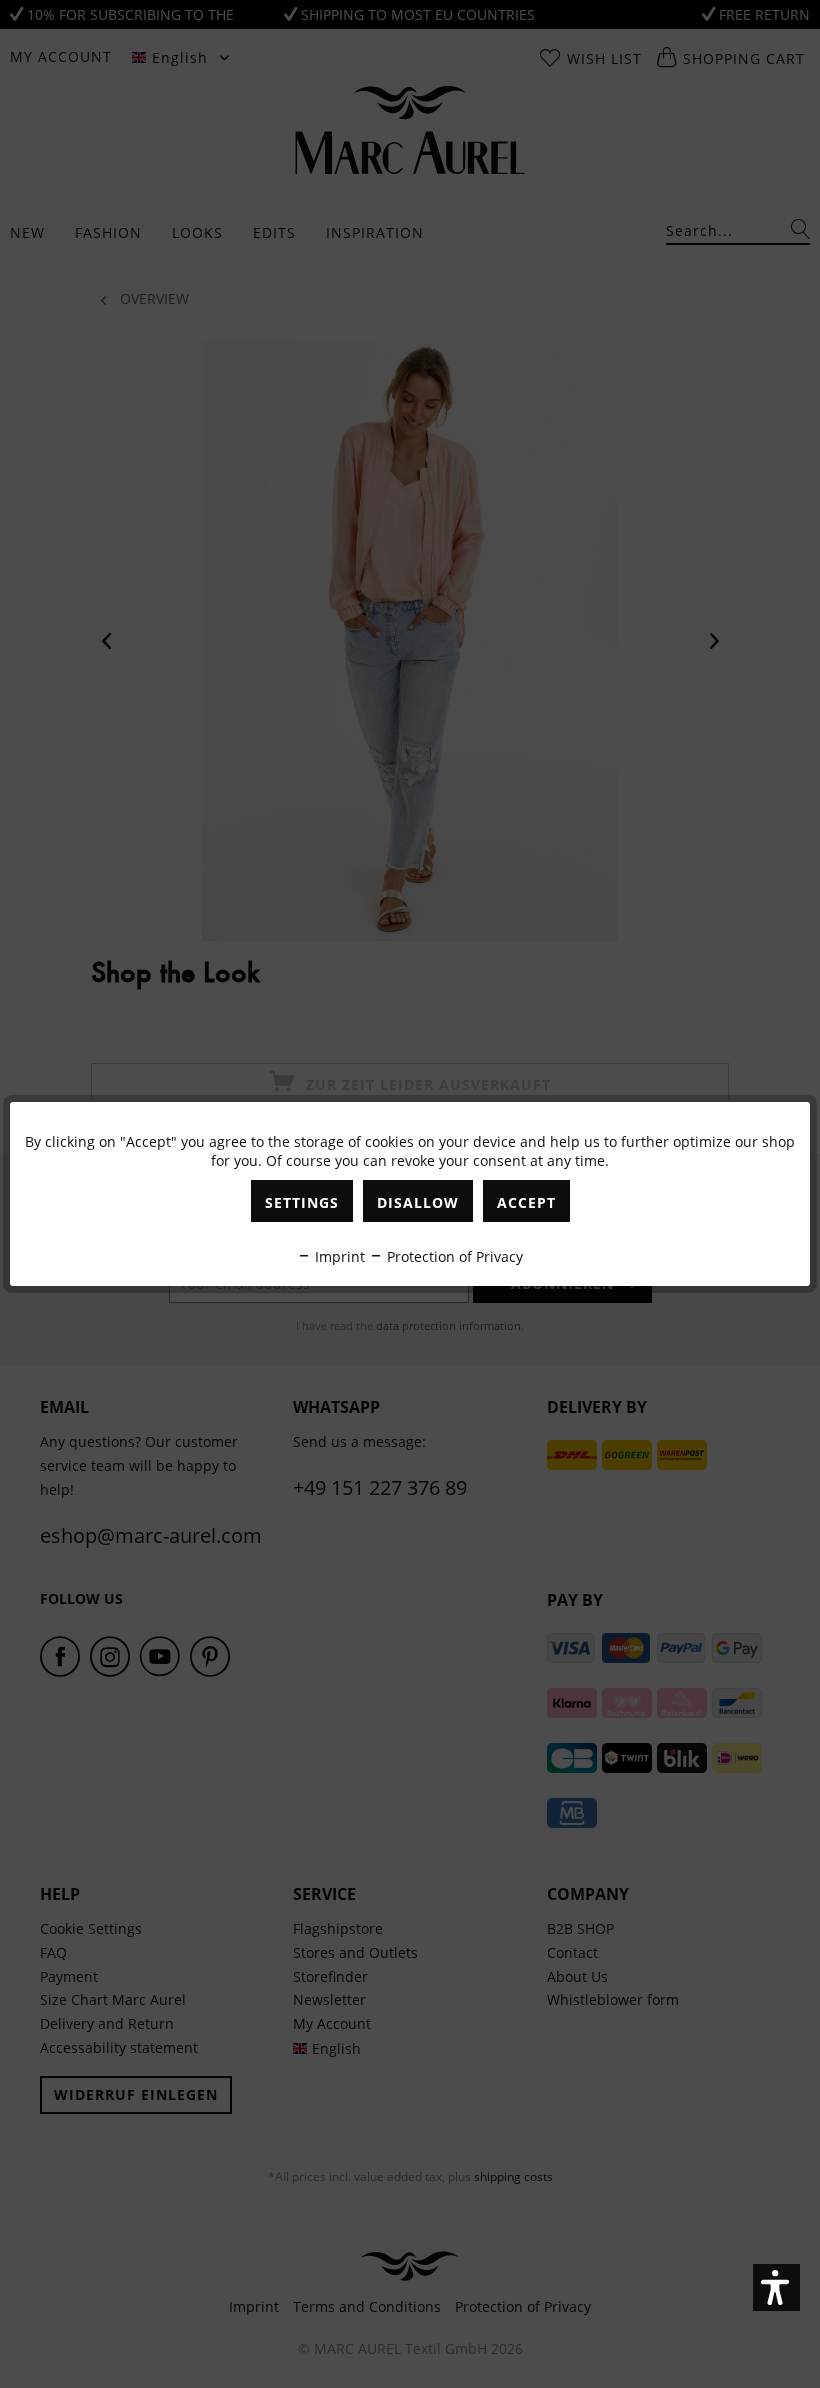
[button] (776, 2287)
